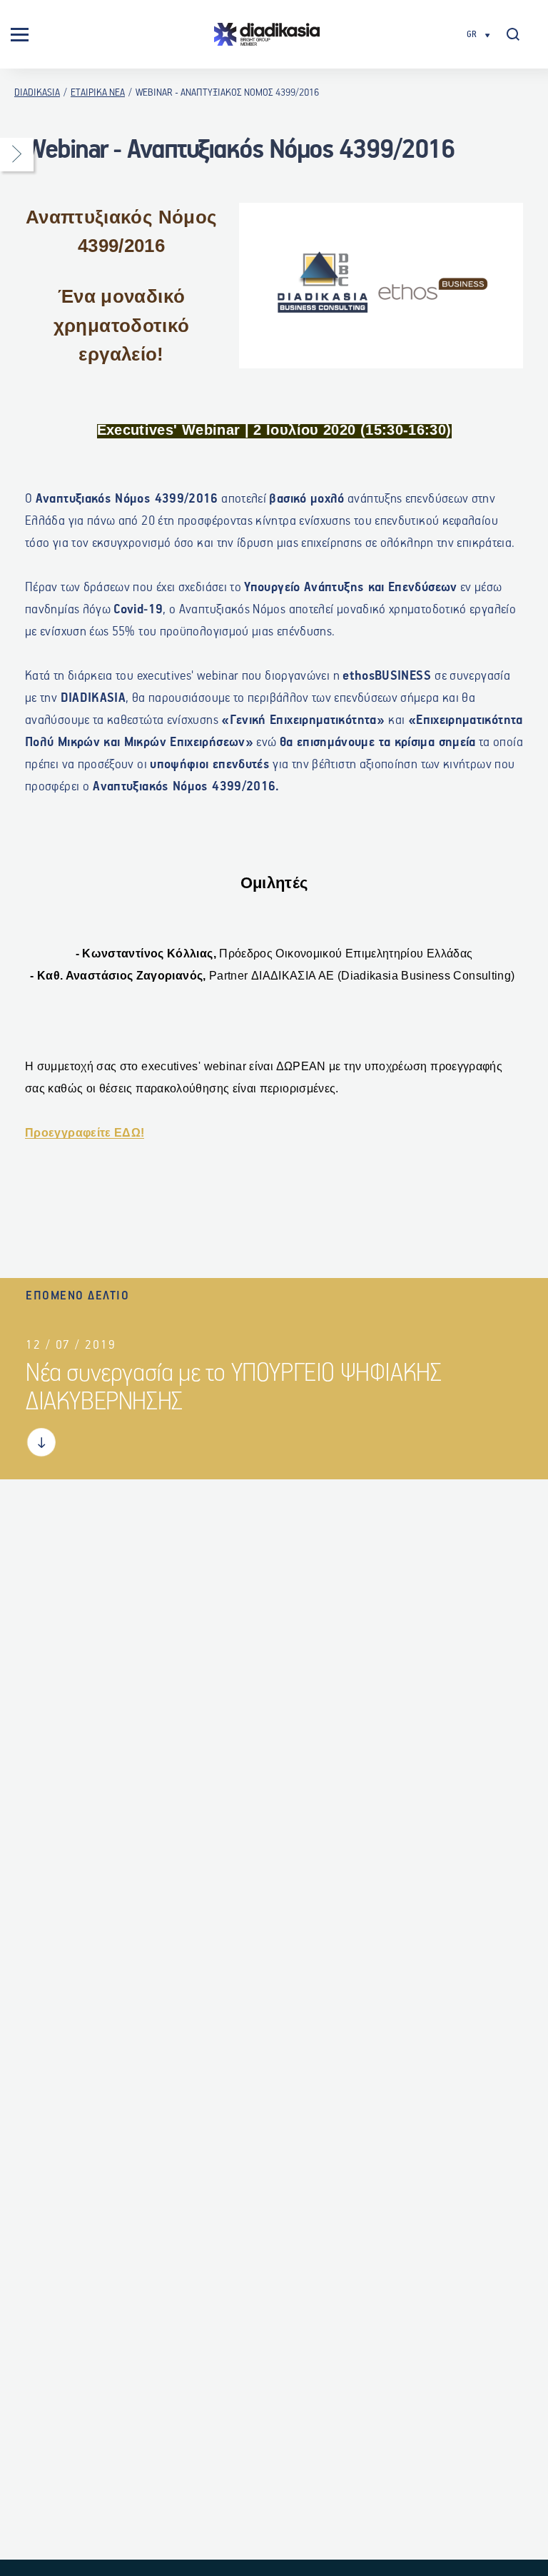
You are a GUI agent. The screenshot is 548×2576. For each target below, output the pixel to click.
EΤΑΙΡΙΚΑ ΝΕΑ (98, 93)
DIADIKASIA (37, 93)
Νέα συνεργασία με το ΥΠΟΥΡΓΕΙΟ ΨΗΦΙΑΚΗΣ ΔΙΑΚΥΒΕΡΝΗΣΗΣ (233, 1388)
